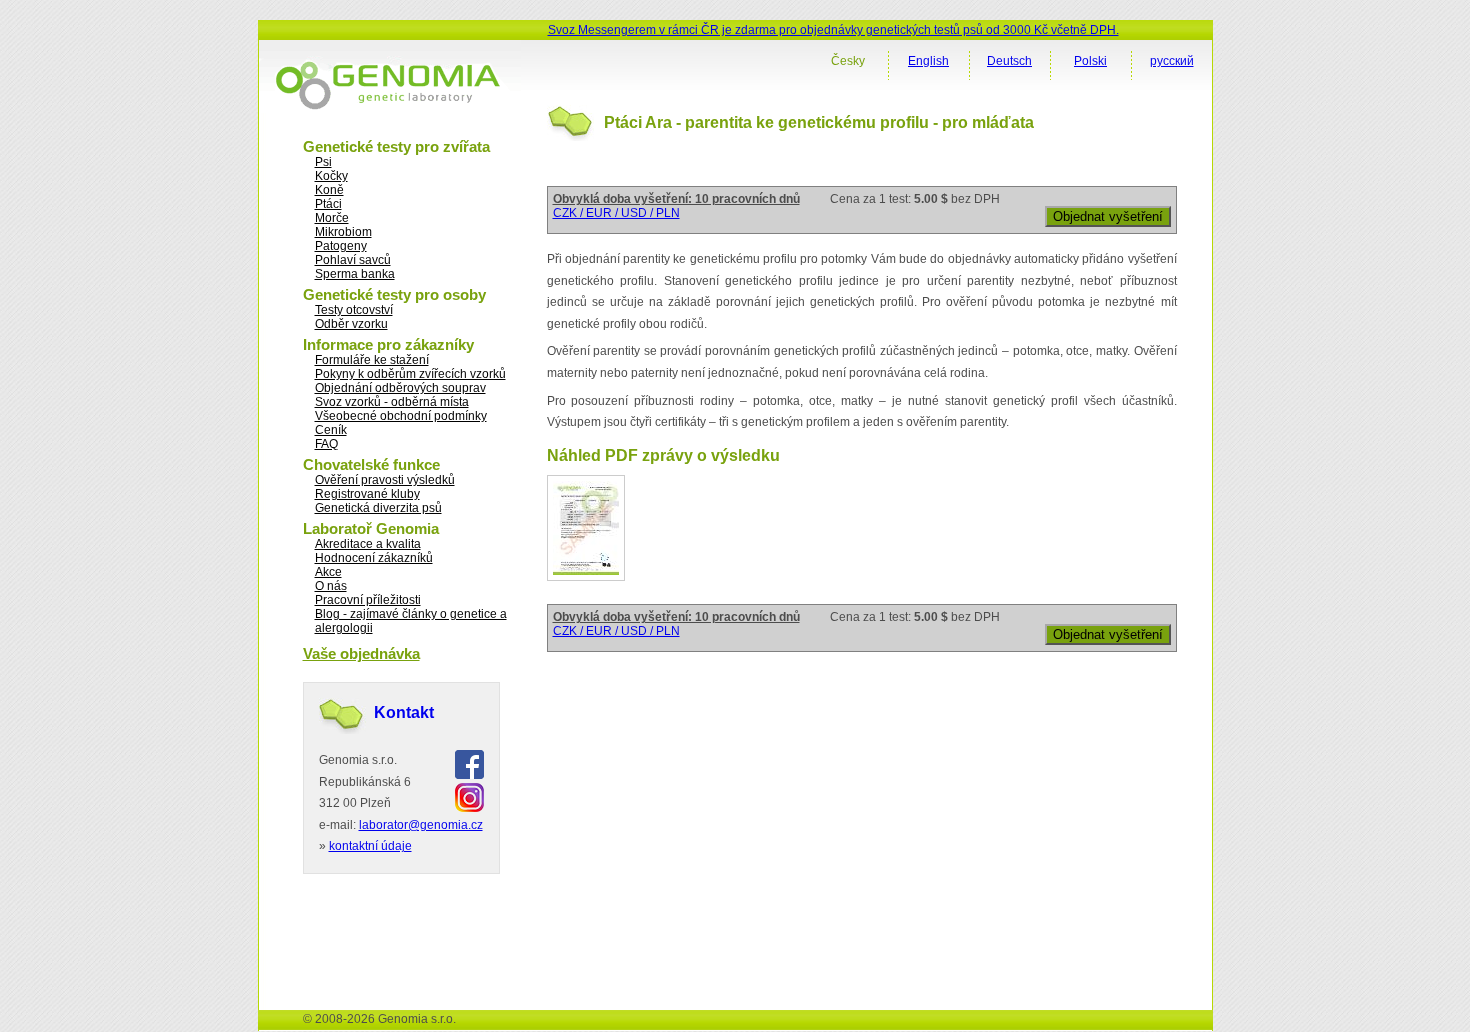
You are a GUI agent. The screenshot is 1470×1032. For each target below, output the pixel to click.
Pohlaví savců (353, 260)
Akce (328, 572)
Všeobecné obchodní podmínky (401, 416)
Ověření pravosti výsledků (385, 480)
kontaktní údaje (370, 846)
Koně (329, 190)
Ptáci (328, 204)
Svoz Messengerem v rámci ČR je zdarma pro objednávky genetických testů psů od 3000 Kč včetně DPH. (833, 30)
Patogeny (341, 246)
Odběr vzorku (351, 324)
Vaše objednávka (361, 653)
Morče (332, 218)
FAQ (326, 444)
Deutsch (1009, 61)
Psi (323, 162)
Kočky (331, 176)
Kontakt (404, 712)
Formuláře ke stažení (372, 360)
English (928, 61)
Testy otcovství (354, 310)
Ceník (331, 430)
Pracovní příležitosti (368, 600)
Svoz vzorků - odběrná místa (392, 402)
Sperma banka (355, 274)
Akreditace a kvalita (368, 544)
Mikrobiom (343, 232)
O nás (331, 586)
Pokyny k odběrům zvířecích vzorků (410, 374)
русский (1172, 61)
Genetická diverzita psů (378, 508)
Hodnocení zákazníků (374, 558)
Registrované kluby (367, 494)
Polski (1090, 61)
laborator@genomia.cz (421, 825)
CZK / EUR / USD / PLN (616, 213)
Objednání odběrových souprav (400, 388)
